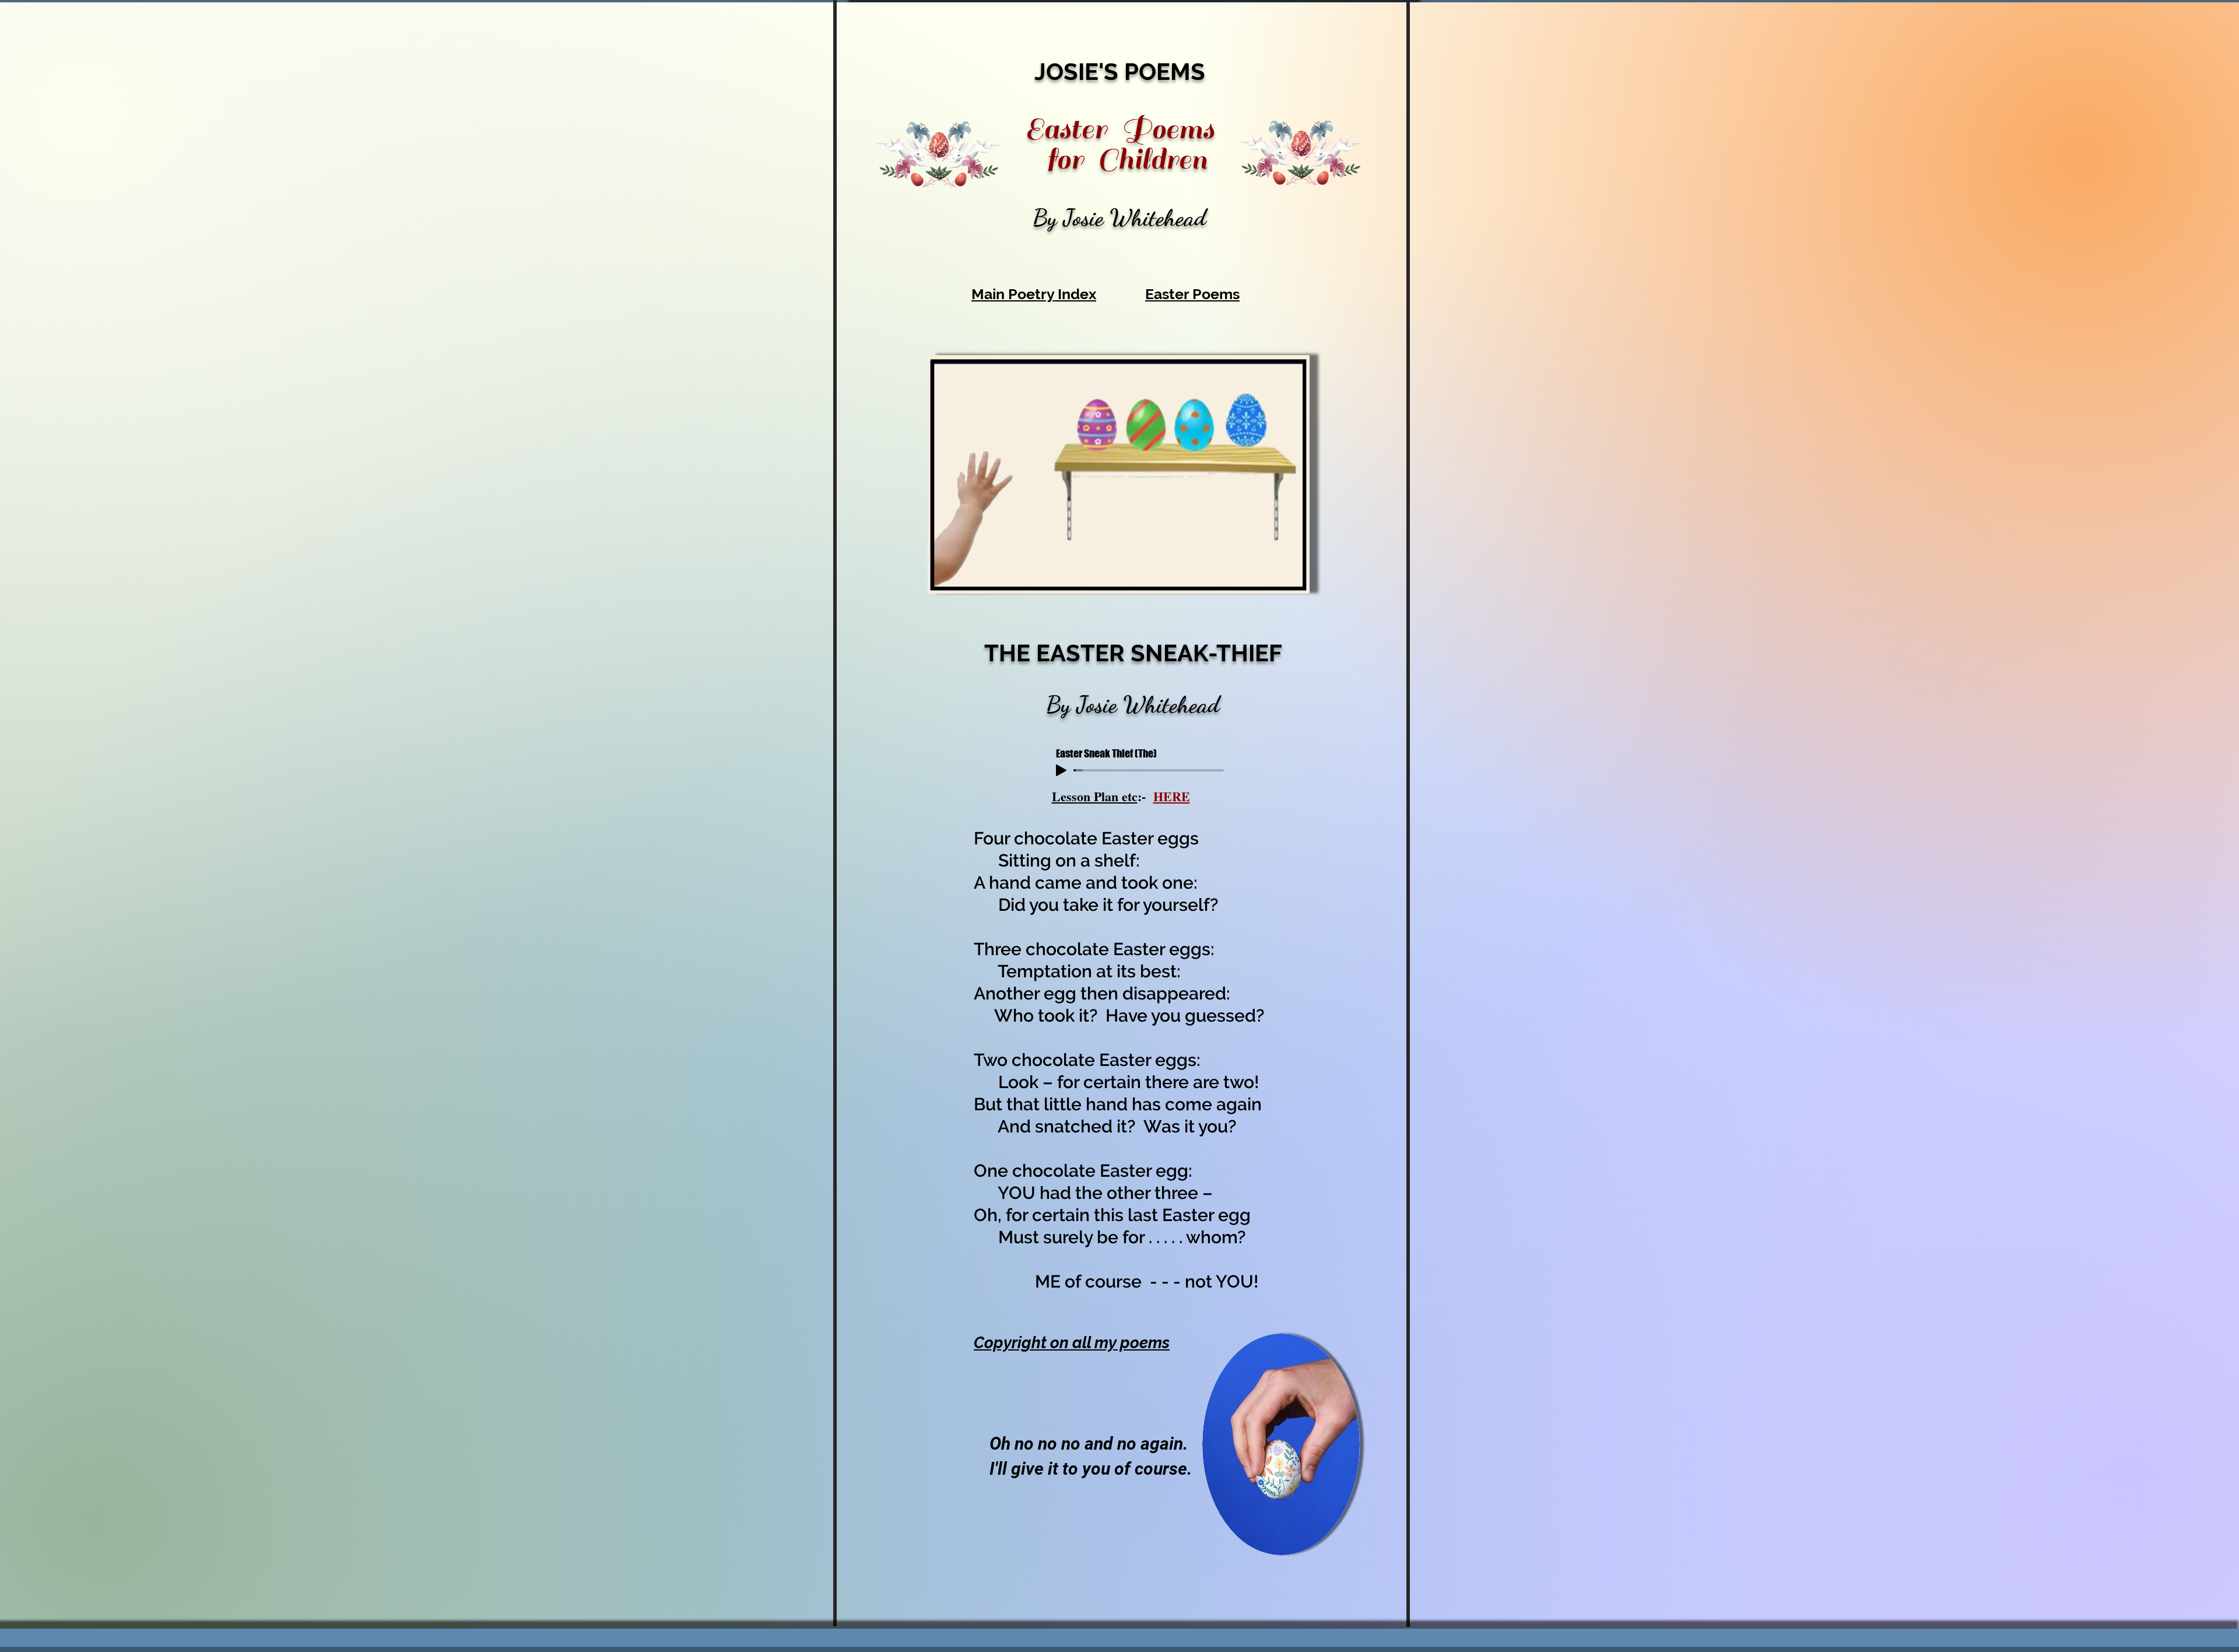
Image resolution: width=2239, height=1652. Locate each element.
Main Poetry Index (1034, 294)
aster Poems (1197, 294)
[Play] (1061, 770)
